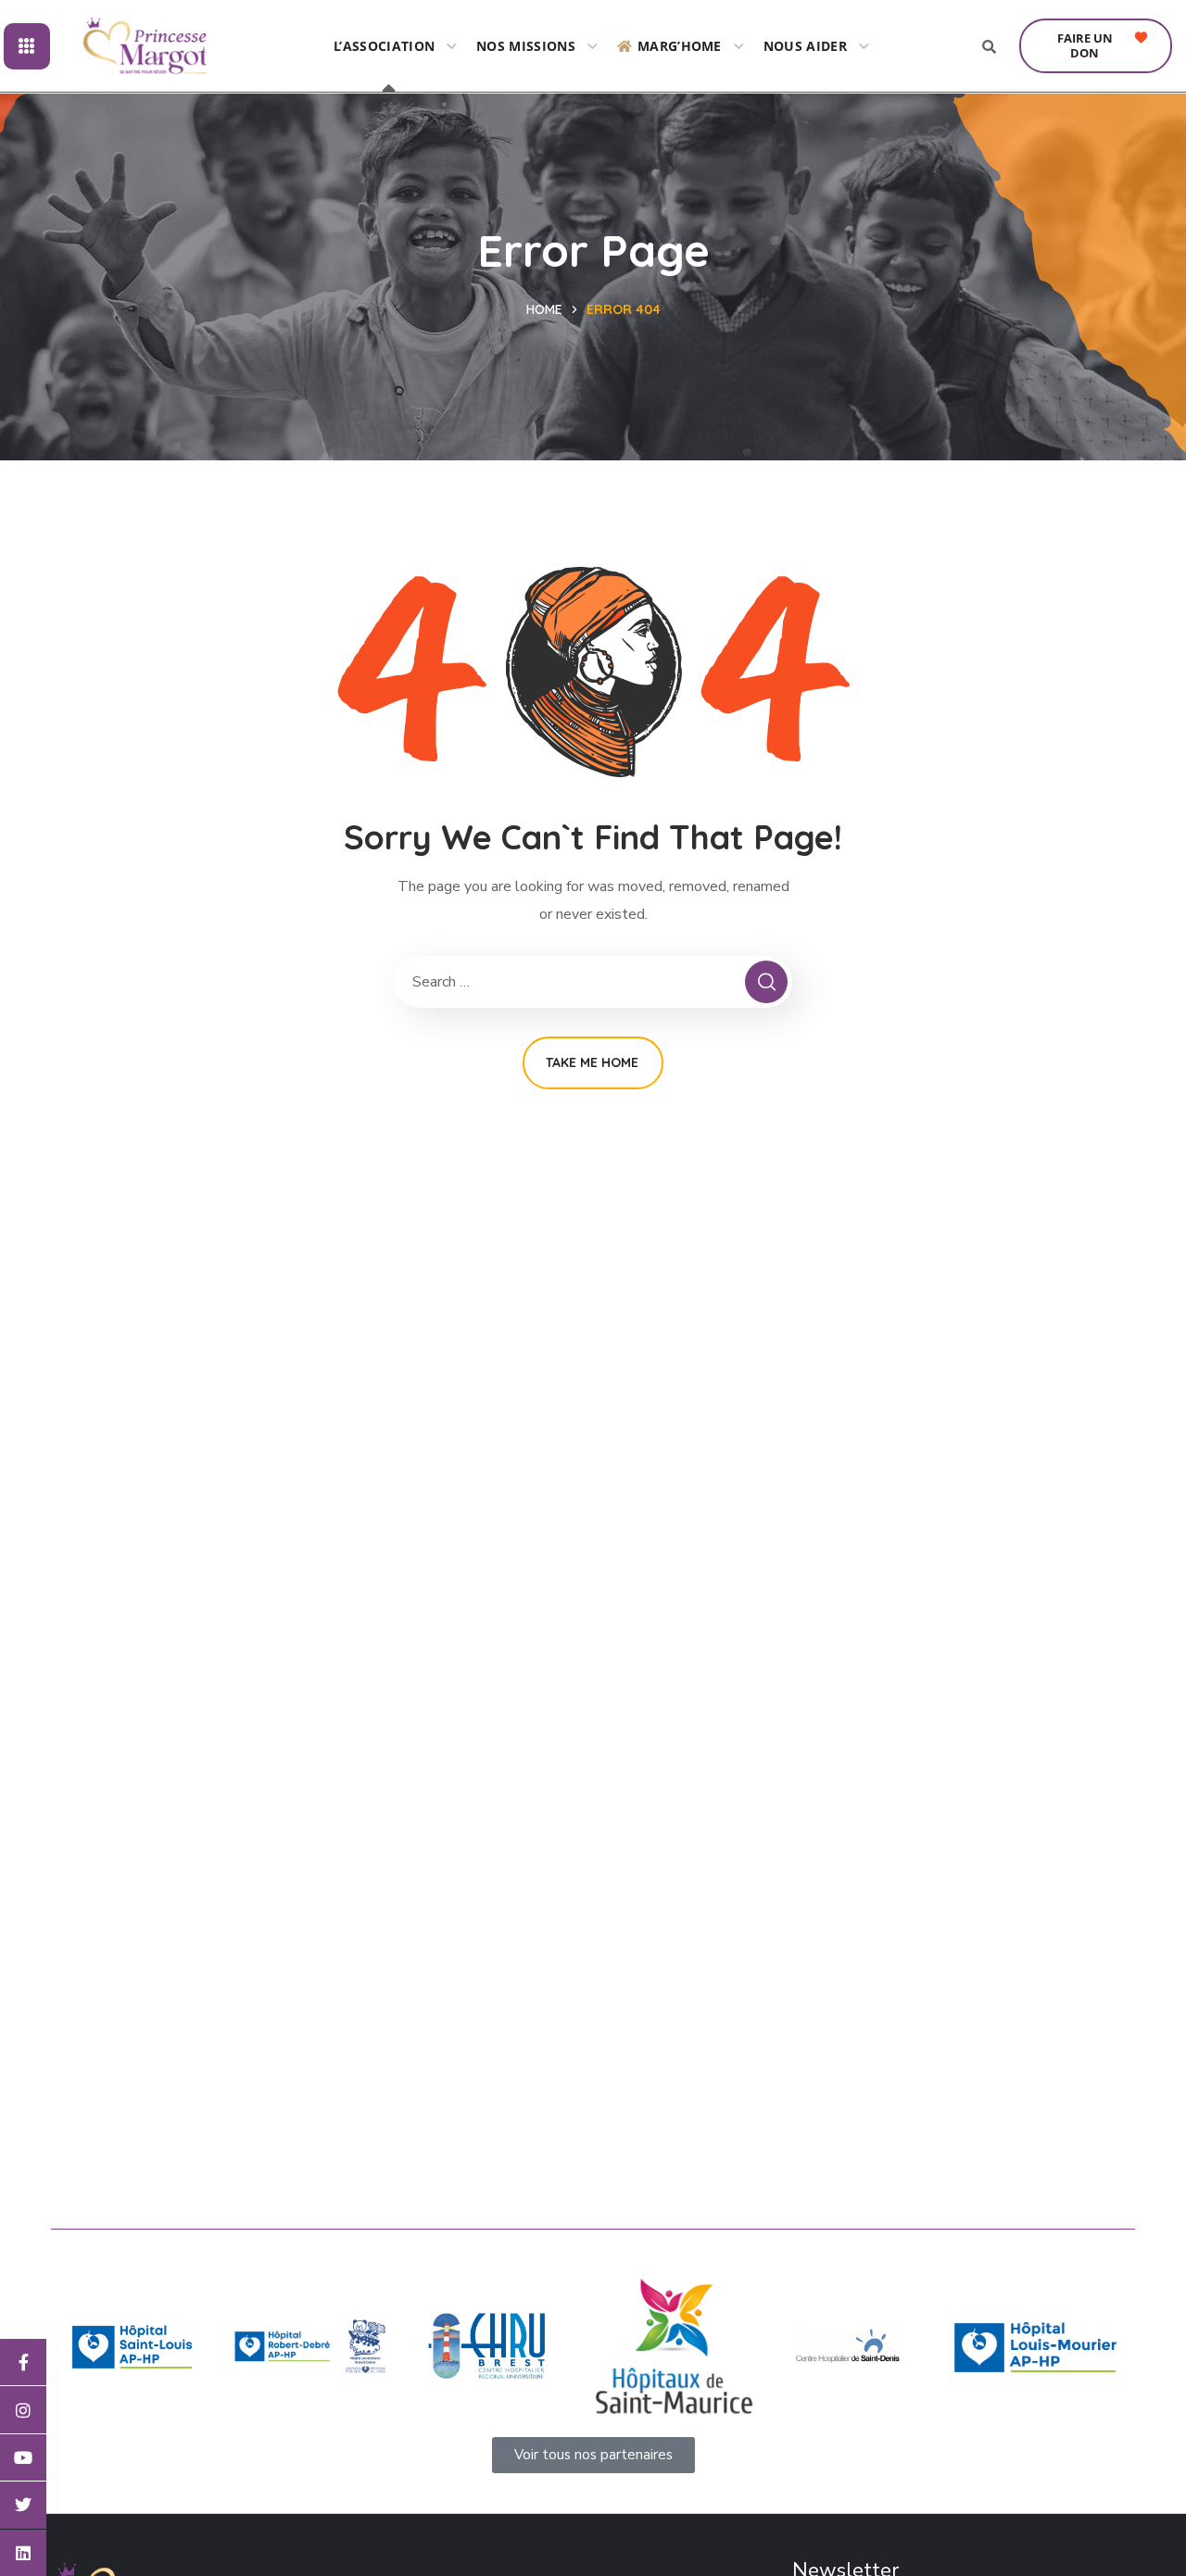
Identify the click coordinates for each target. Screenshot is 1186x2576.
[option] (132, 2347)
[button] (1096, 46)
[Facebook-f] (23, 2362)
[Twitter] (23, 2505)
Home (544, 309)
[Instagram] (23, 2409)
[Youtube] (23, 2457)
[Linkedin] (23, 2553)
